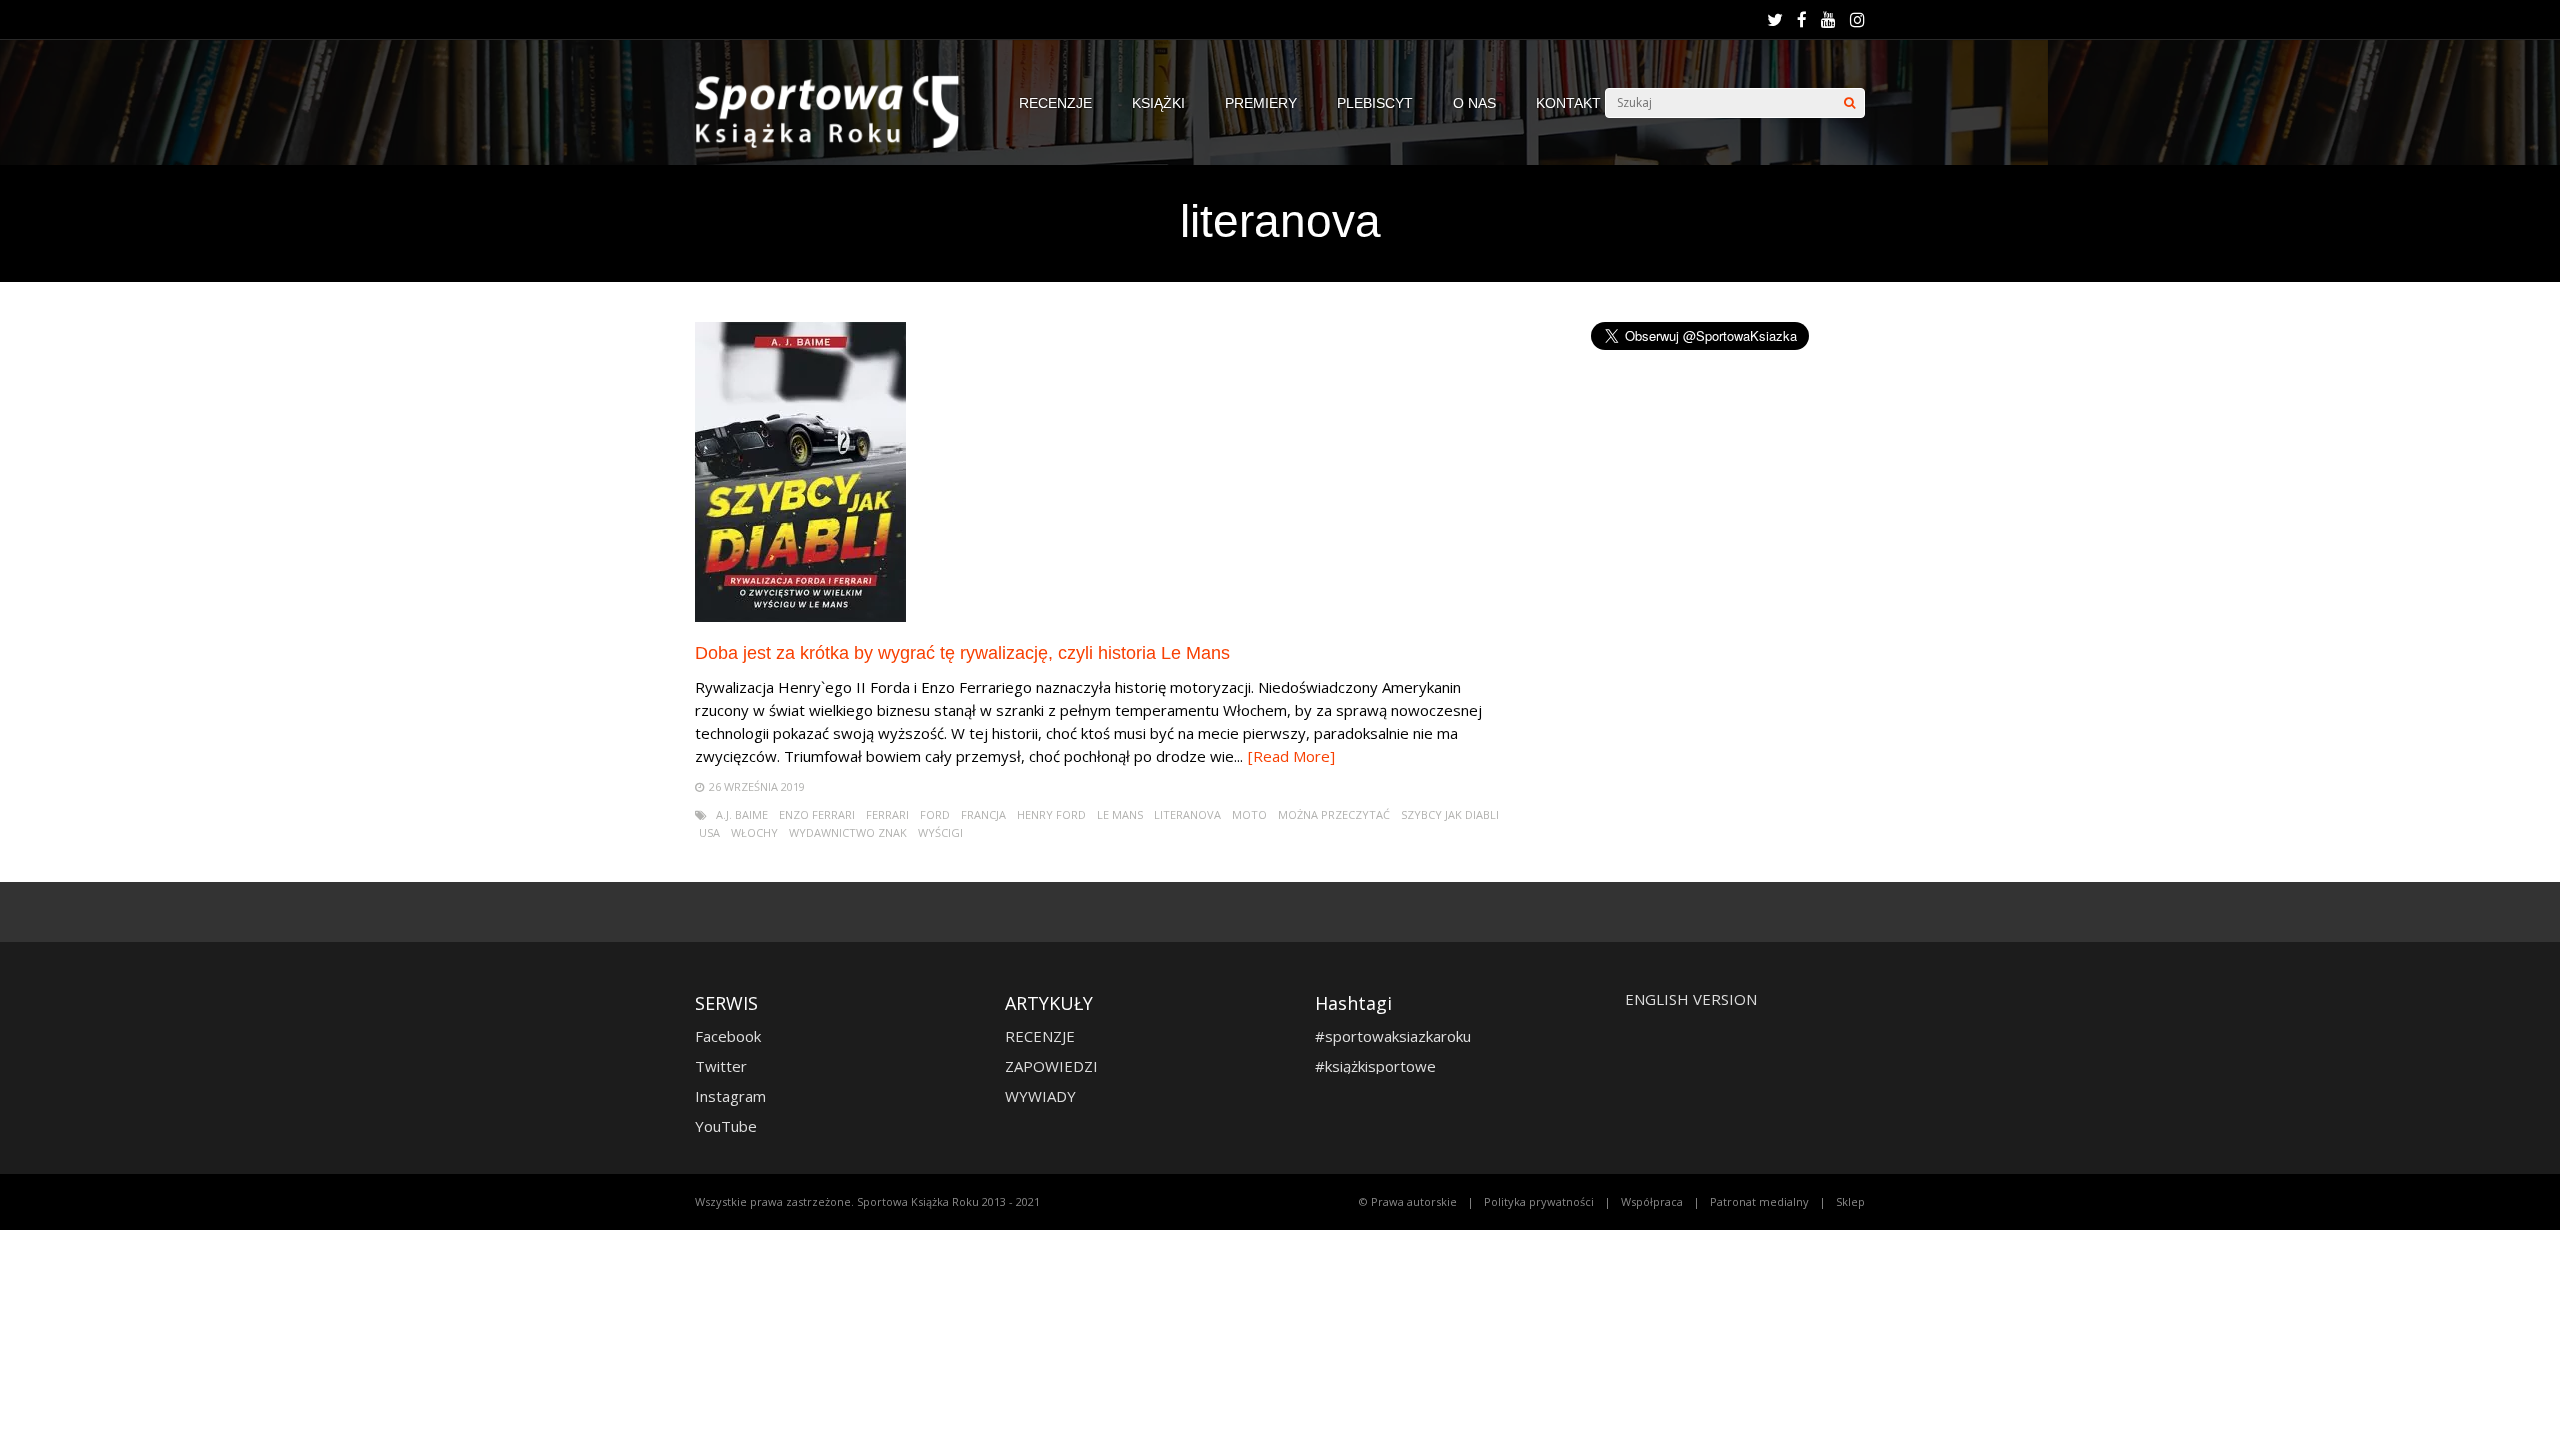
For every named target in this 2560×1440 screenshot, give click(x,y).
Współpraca (1652, 1201)
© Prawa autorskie (1408, 1201)
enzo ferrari (817, 814)
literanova (1187, 814)
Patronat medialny (1759, 1201)
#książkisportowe (1375, 1066)
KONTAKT (1568, 103)
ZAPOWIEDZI (1051, 1066)
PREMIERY (1261, 103)
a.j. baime (742, 814)
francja (983, 814)
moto (1249, 814)
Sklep (1850, 1201)
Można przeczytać (1334, 814)
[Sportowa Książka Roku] (837, 143)
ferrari (887, 814)
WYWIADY (1040, 1096)
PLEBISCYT (1375, 103)
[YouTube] (1828, 20)
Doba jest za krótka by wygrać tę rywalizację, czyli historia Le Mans (962, 653)
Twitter (721, 1066)
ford (935, 814)
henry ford (1051, 814)
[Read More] (1291, 756)
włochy (754, 832)
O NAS (1474, 103)
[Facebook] (1802, 20)
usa (709, 832)
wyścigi (940, 832)
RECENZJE (1055, 103)
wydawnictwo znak (848, 832)
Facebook (728, 1036)
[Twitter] (1775, 20)
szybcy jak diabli (1450, 814)
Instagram (730, 1096)
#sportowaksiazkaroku (1393, 1036)
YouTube (726, 1126)
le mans (1120, 814)
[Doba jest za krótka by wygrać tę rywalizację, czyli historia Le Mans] (800, 616)
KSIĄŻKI (1158, 103)
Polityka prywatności (1539, 1201)
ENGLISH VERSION (1691, 999)
